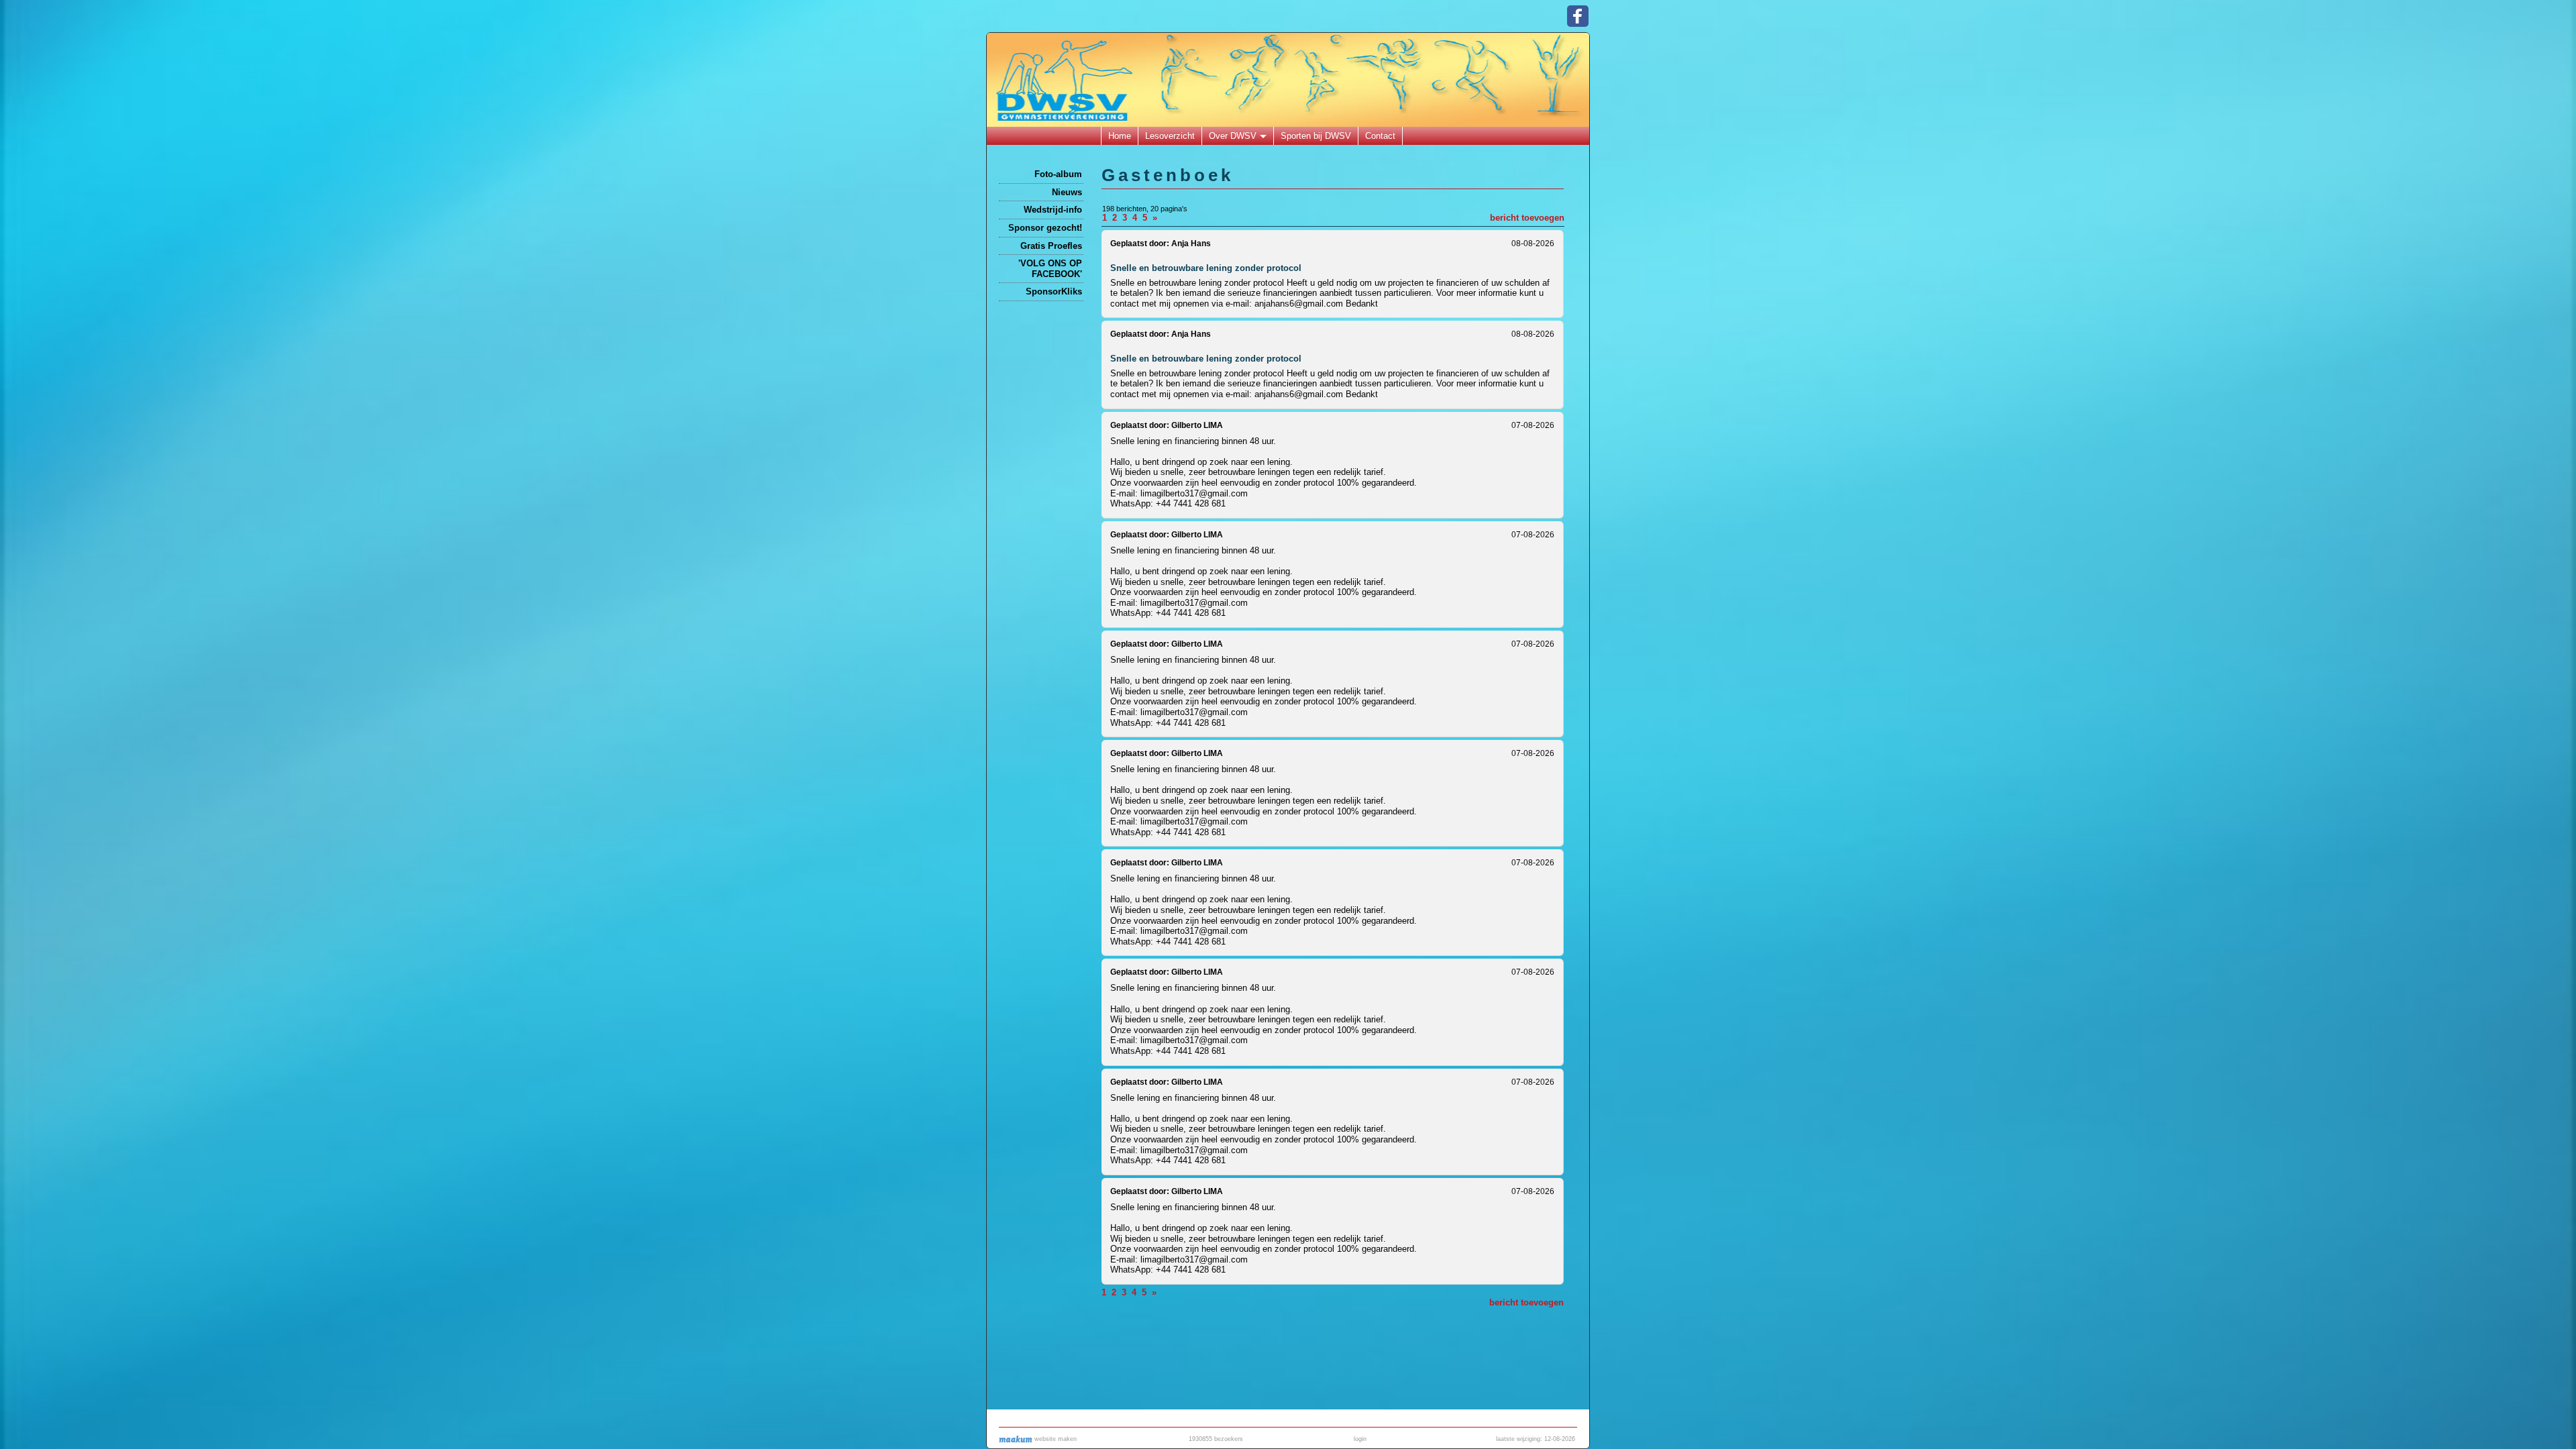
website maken (1055, 1439)
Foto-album (1058, 174)
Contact (1380, 136)
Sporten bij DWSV (1316, 136)
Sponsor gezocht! (1045, 228)
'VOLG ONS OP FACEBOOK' (1050, 269)
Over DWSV (1233, 136)
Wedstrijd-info (1053, 210)
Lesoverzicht (1170, 136)
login (1360, 1439)
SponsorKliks (1054, 291)
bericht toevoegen (1527, 218)
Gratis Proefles (1051, 246)
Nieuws (1067, 192)
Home (1120, 136)
